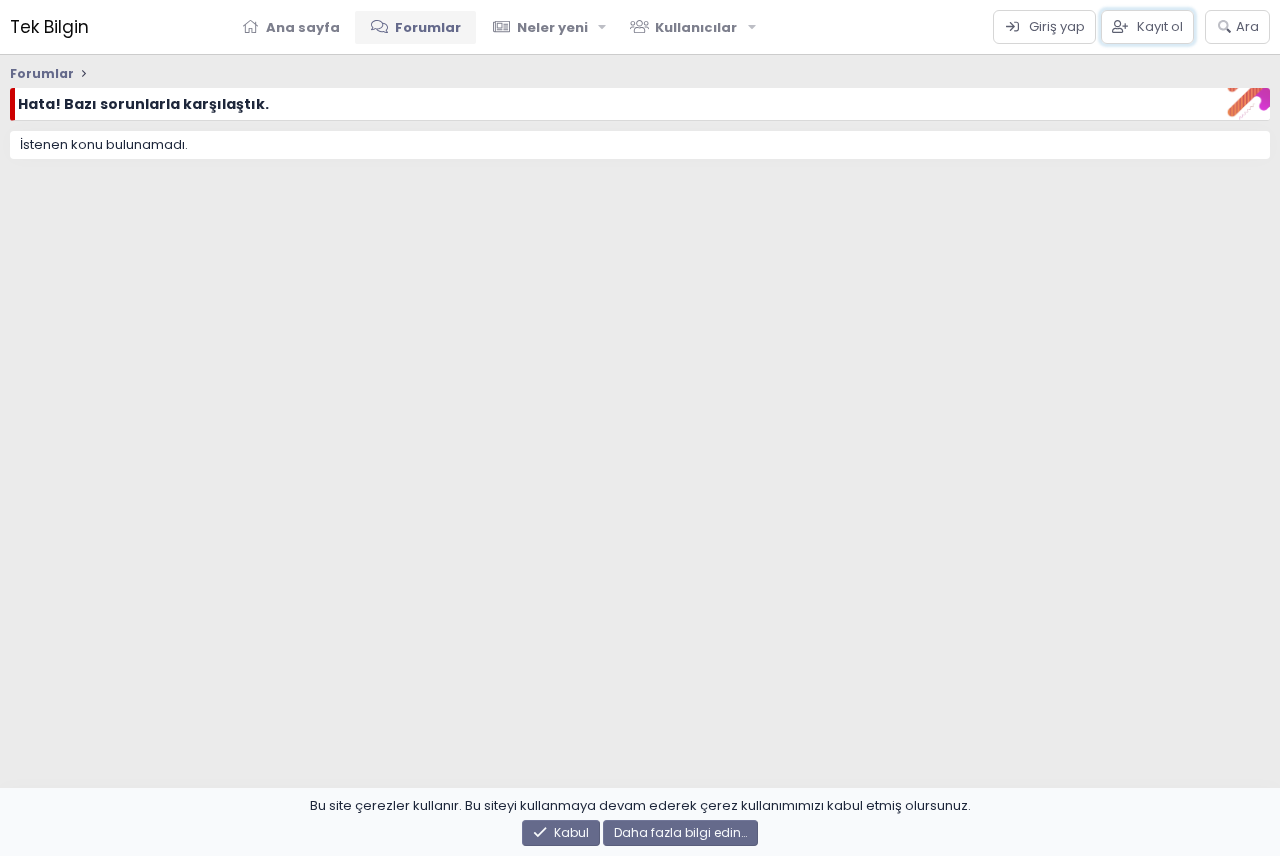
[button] (603, 27)
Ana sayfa (303, 27)
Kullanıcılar (696, 27)
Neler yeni (552, 27)
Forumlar (428, 27)
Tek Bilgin (49, 27)
